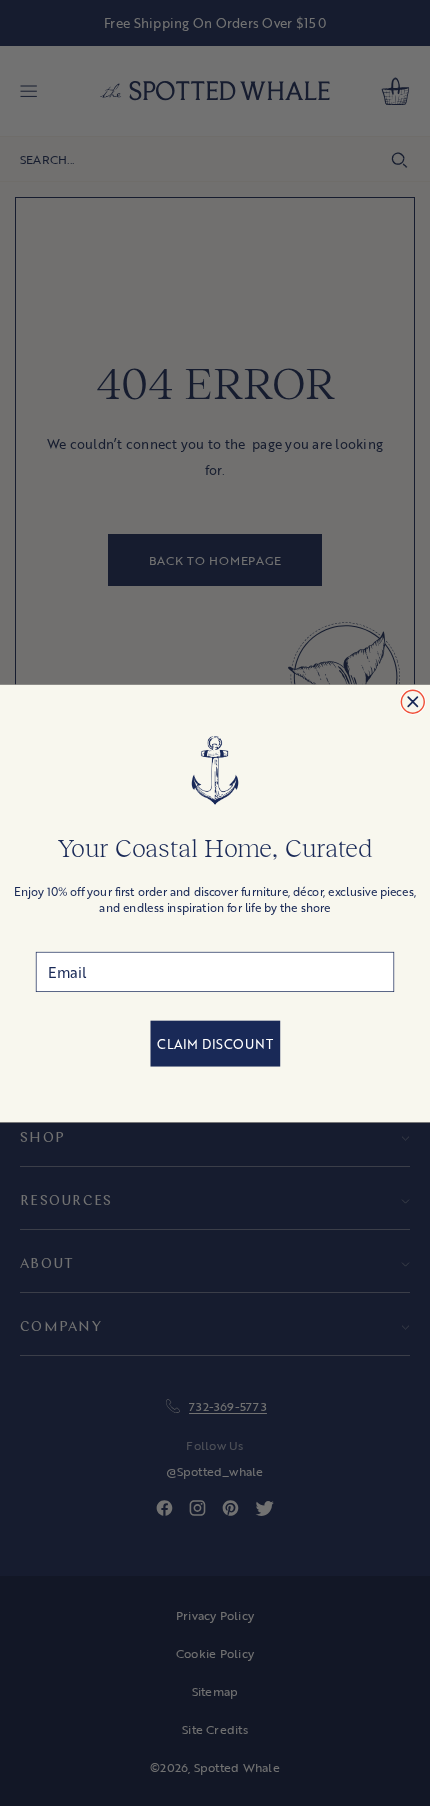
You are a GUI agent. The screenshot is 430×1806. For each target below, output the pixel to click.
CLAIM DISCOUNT (214, 1043)
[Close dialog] (412, 701)
